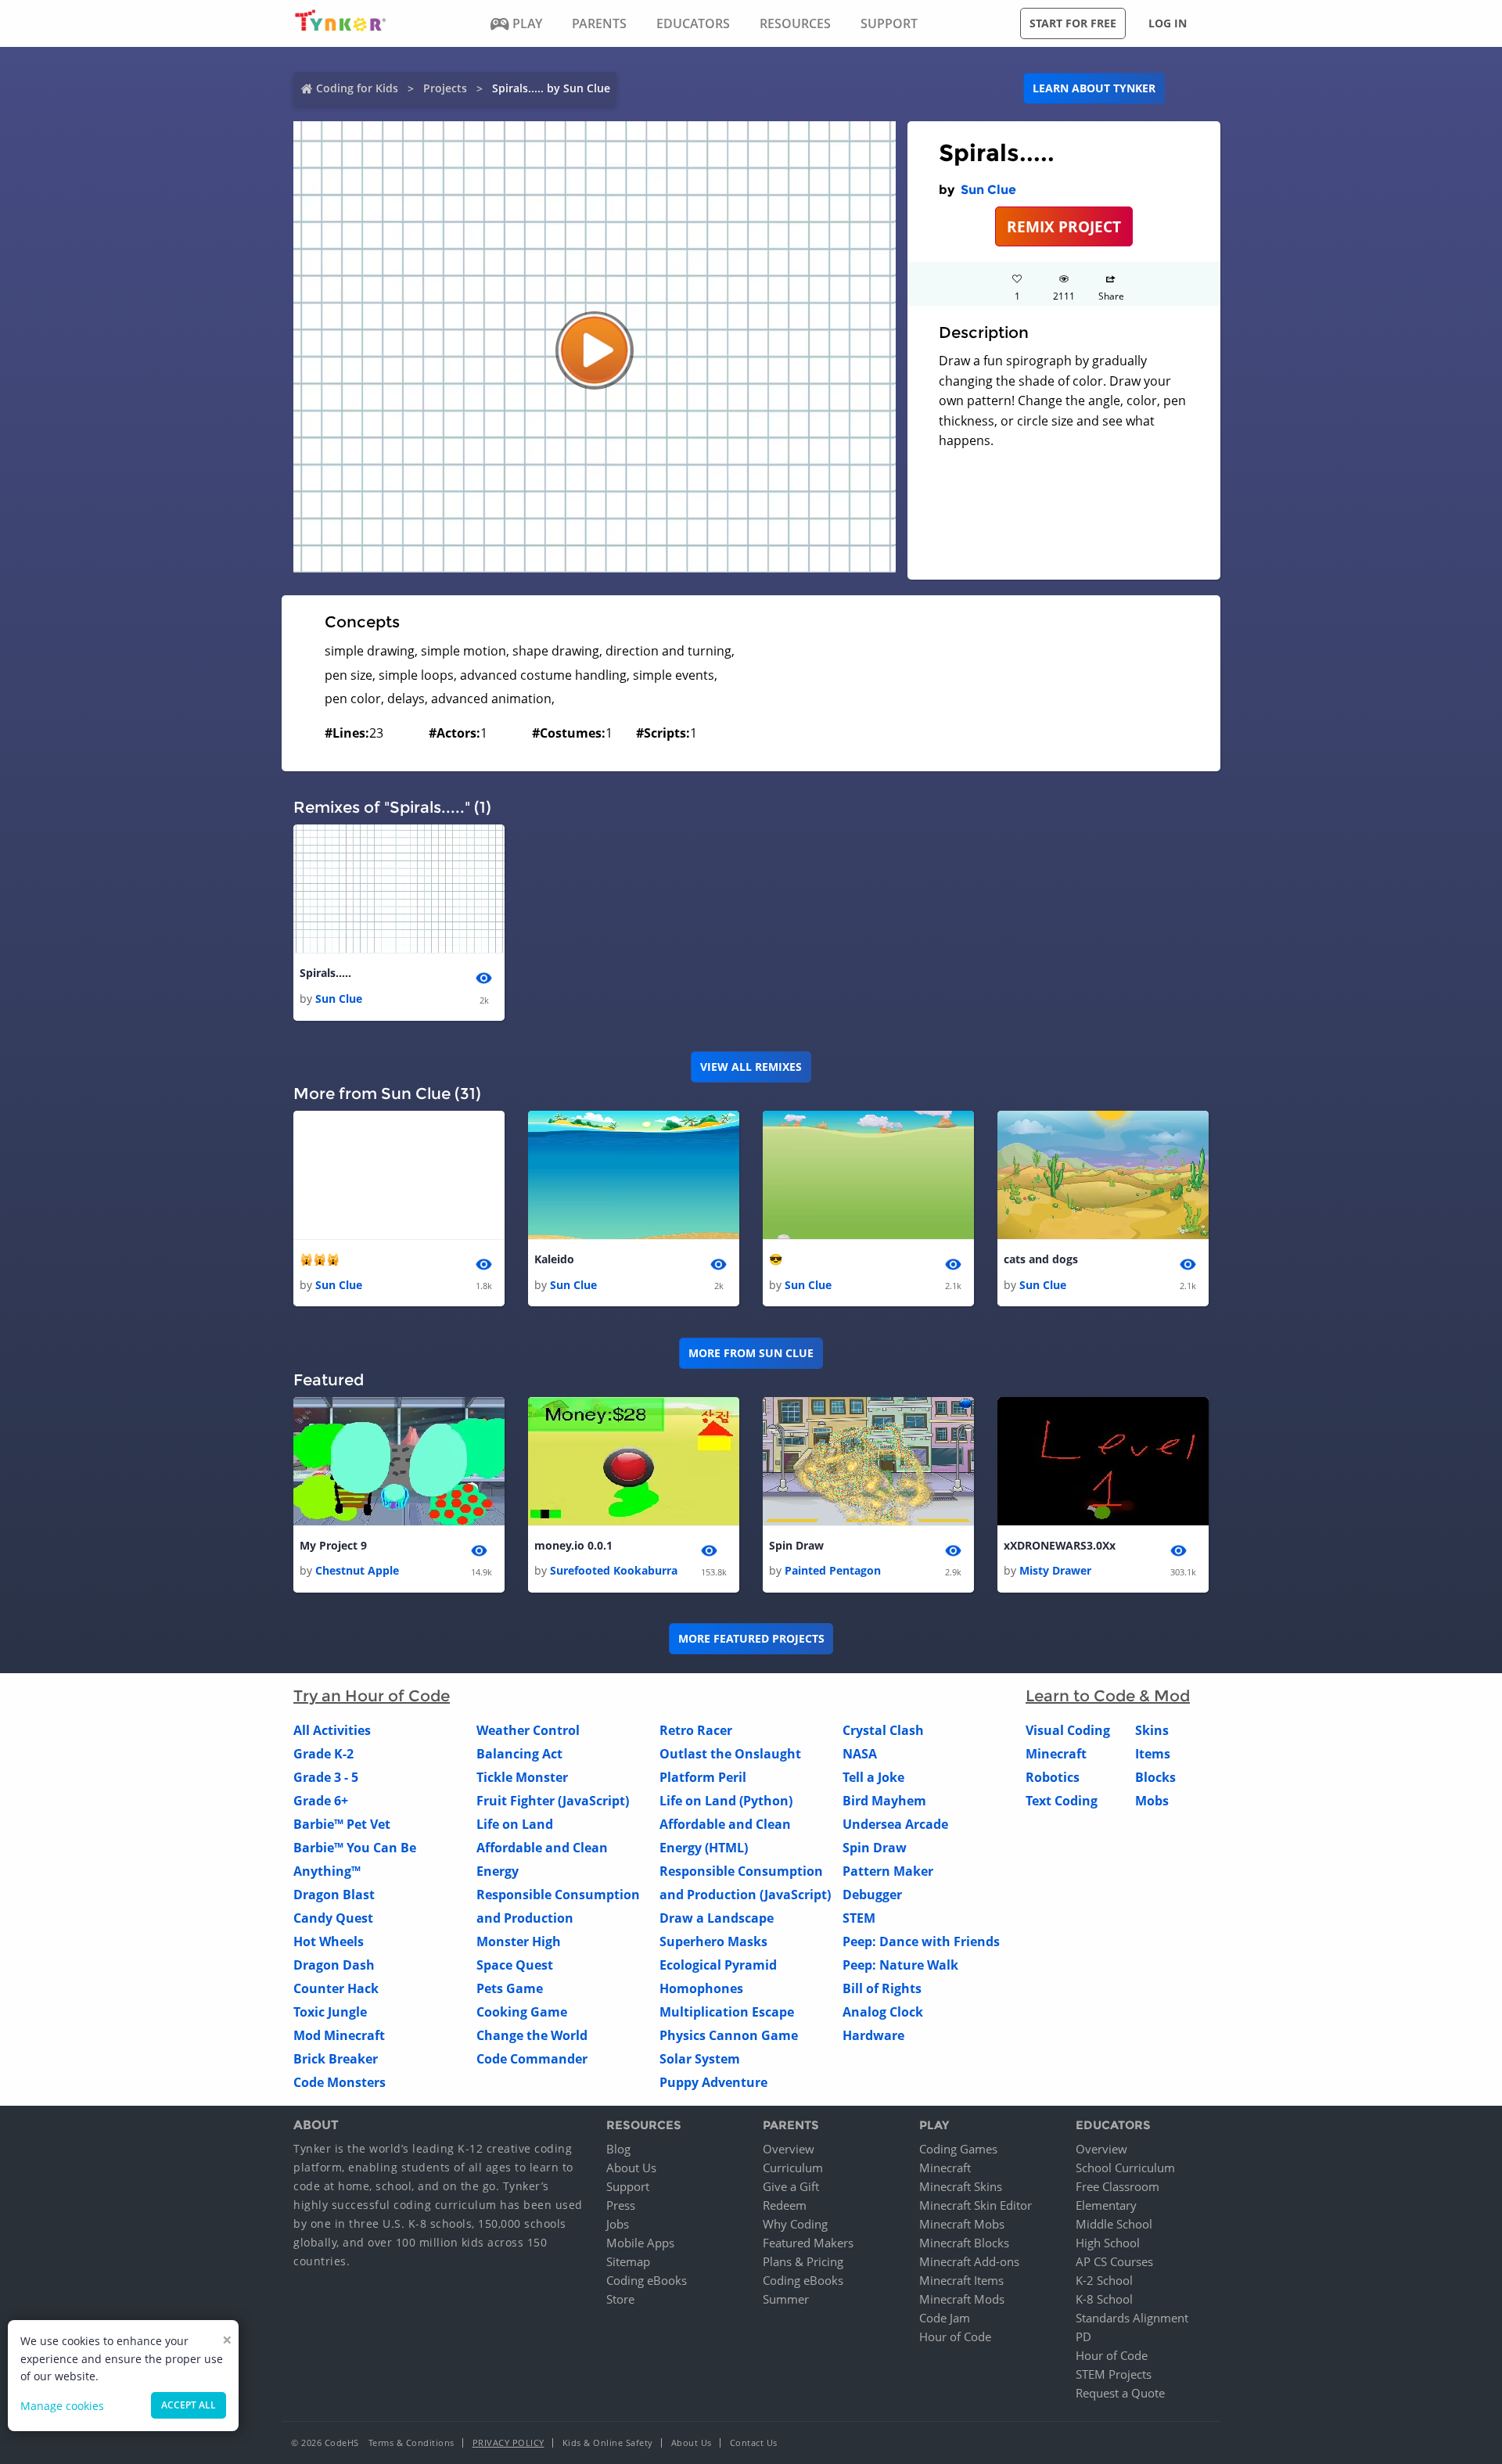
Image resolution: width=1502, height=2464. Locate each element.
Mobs (1152, 1801)
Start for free (1073, 23)
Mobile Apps (640, 2243)
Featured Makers (808, 2243)
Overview (789, 2149)
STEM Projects (1114, 2374)
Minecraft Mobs (962, 2224)
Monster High (519, 1941)
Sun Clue (988, 190)
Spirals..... (325, 973)
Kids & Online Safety (608, 2442)
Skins (1152, 1730)
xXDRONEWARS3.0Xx (1060, 1545)
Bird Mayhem (884, 1801)
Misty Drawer (1055, 1570)
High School (1108, 2243)
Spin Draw (796, 1545)
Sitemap (628, 2261)
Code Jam (945, 2318)
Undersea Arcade (895, 1824)
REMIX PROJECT (1064, 226)
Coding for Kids (357, 88)
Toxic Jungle (330, 2012)
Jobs (618, 2224)
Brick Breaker (336, 2059)
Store (620, 2299)
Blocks (1155, 1777)
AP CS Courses (1114, 2261)
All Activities (332, 1730)
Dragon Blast (334, 1895)
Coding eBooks (647, 2280)
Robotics (1053, 1777)
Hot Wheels (329, 1941)
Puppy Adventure (713, 2082)
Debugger (872, 1895)
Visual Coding (1068, 1730)
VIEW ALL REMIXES (751, 1067)
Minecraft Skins (961, 2186)
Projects (445, 88)
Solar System (700, 2059)
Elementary (1106, 2205)
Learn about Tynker (1094, 88)
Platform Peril (703, 1777)
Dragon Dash (334, 1965)
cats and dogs (1041, 1259)
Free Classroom (1118, 2186)
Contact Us (754, 2442)
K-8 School (1104, 2299)
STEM (859, 1918)
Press (621, 2205)
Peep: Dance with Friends (921, 1941)
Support (628, 2186)
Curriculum (793, 2168)
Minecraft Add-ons (969, 2261)
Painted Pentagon (833, 1570)
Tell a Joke (873, 1777)
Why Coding (795, 2224)
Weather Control (528, 1730)
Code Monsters (340, 2082)
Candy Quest (333, 1918)
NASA (860, 1754)
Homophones (701, 1988)
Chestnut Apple (357, 1570)
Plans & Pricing (803, 2261)
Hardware (873, 2035)
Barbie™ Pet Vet (342, 1824)
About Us (631, 2168)
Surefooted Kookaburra (614, 1570)
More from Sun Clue (751, 1353)
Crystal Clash (883, 1730)
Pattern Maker (888, 1871)
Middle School (1114, 2224)
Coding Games (958, 2149)
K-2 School (1104, 2280)
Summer (786, 2299)
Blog (618, 2149)
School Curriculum (1125, 2168)
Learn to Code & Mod (1108, 1696)
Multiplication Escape (727, 2012)
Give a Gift (791, 2186)
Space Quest (515, 1965)
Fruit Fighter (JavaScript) (553, 1801)
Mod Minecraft (339, 2035)
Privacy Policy (508, 2442)
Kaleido (554, 1259)
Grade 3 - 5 (326, 1777)
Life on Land (515, 1824)
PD (1083, 2336)
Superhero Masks (713, 1941)
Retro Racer (696, 1730)
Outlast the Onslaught (730, 1754)
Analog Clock (883, 2012)
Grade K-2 (323, 1754)
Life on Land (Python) (726, 1801)
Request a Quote (1120, 2393)
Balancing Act (519, 1754)
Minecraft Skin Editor (976, 2205)
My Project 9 (333, 1545)
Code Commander (532, 2059)
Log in (1168, 23)
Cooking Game (522, 2012)
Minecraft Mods (962, 2299)
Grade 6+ (321, 1801)
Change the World (532, 2035)
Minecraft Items (961, 2280)
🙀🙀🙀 (320, 1259)
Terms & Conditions (411, 2442)
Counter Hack (336, 1988)
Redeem (785, 2205)
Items (1153, 1754)
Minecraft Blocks (964, 2243)
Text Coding (1062, 1801)
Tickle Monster (522, 1777)
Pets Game (510, 1988)
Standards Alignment (1132, 2318)
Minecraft (1056, 1754)
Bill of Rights (882, 1988)
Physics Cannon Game (729, 2035)
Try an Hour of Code (372, 1696)
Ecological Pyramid (718, 1965)
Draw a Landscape (717, 1918)
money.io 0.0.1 (573, 1545)
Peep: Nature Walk (900, 1965)
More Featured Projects (751, 1638)
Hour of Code (955, 2336)
